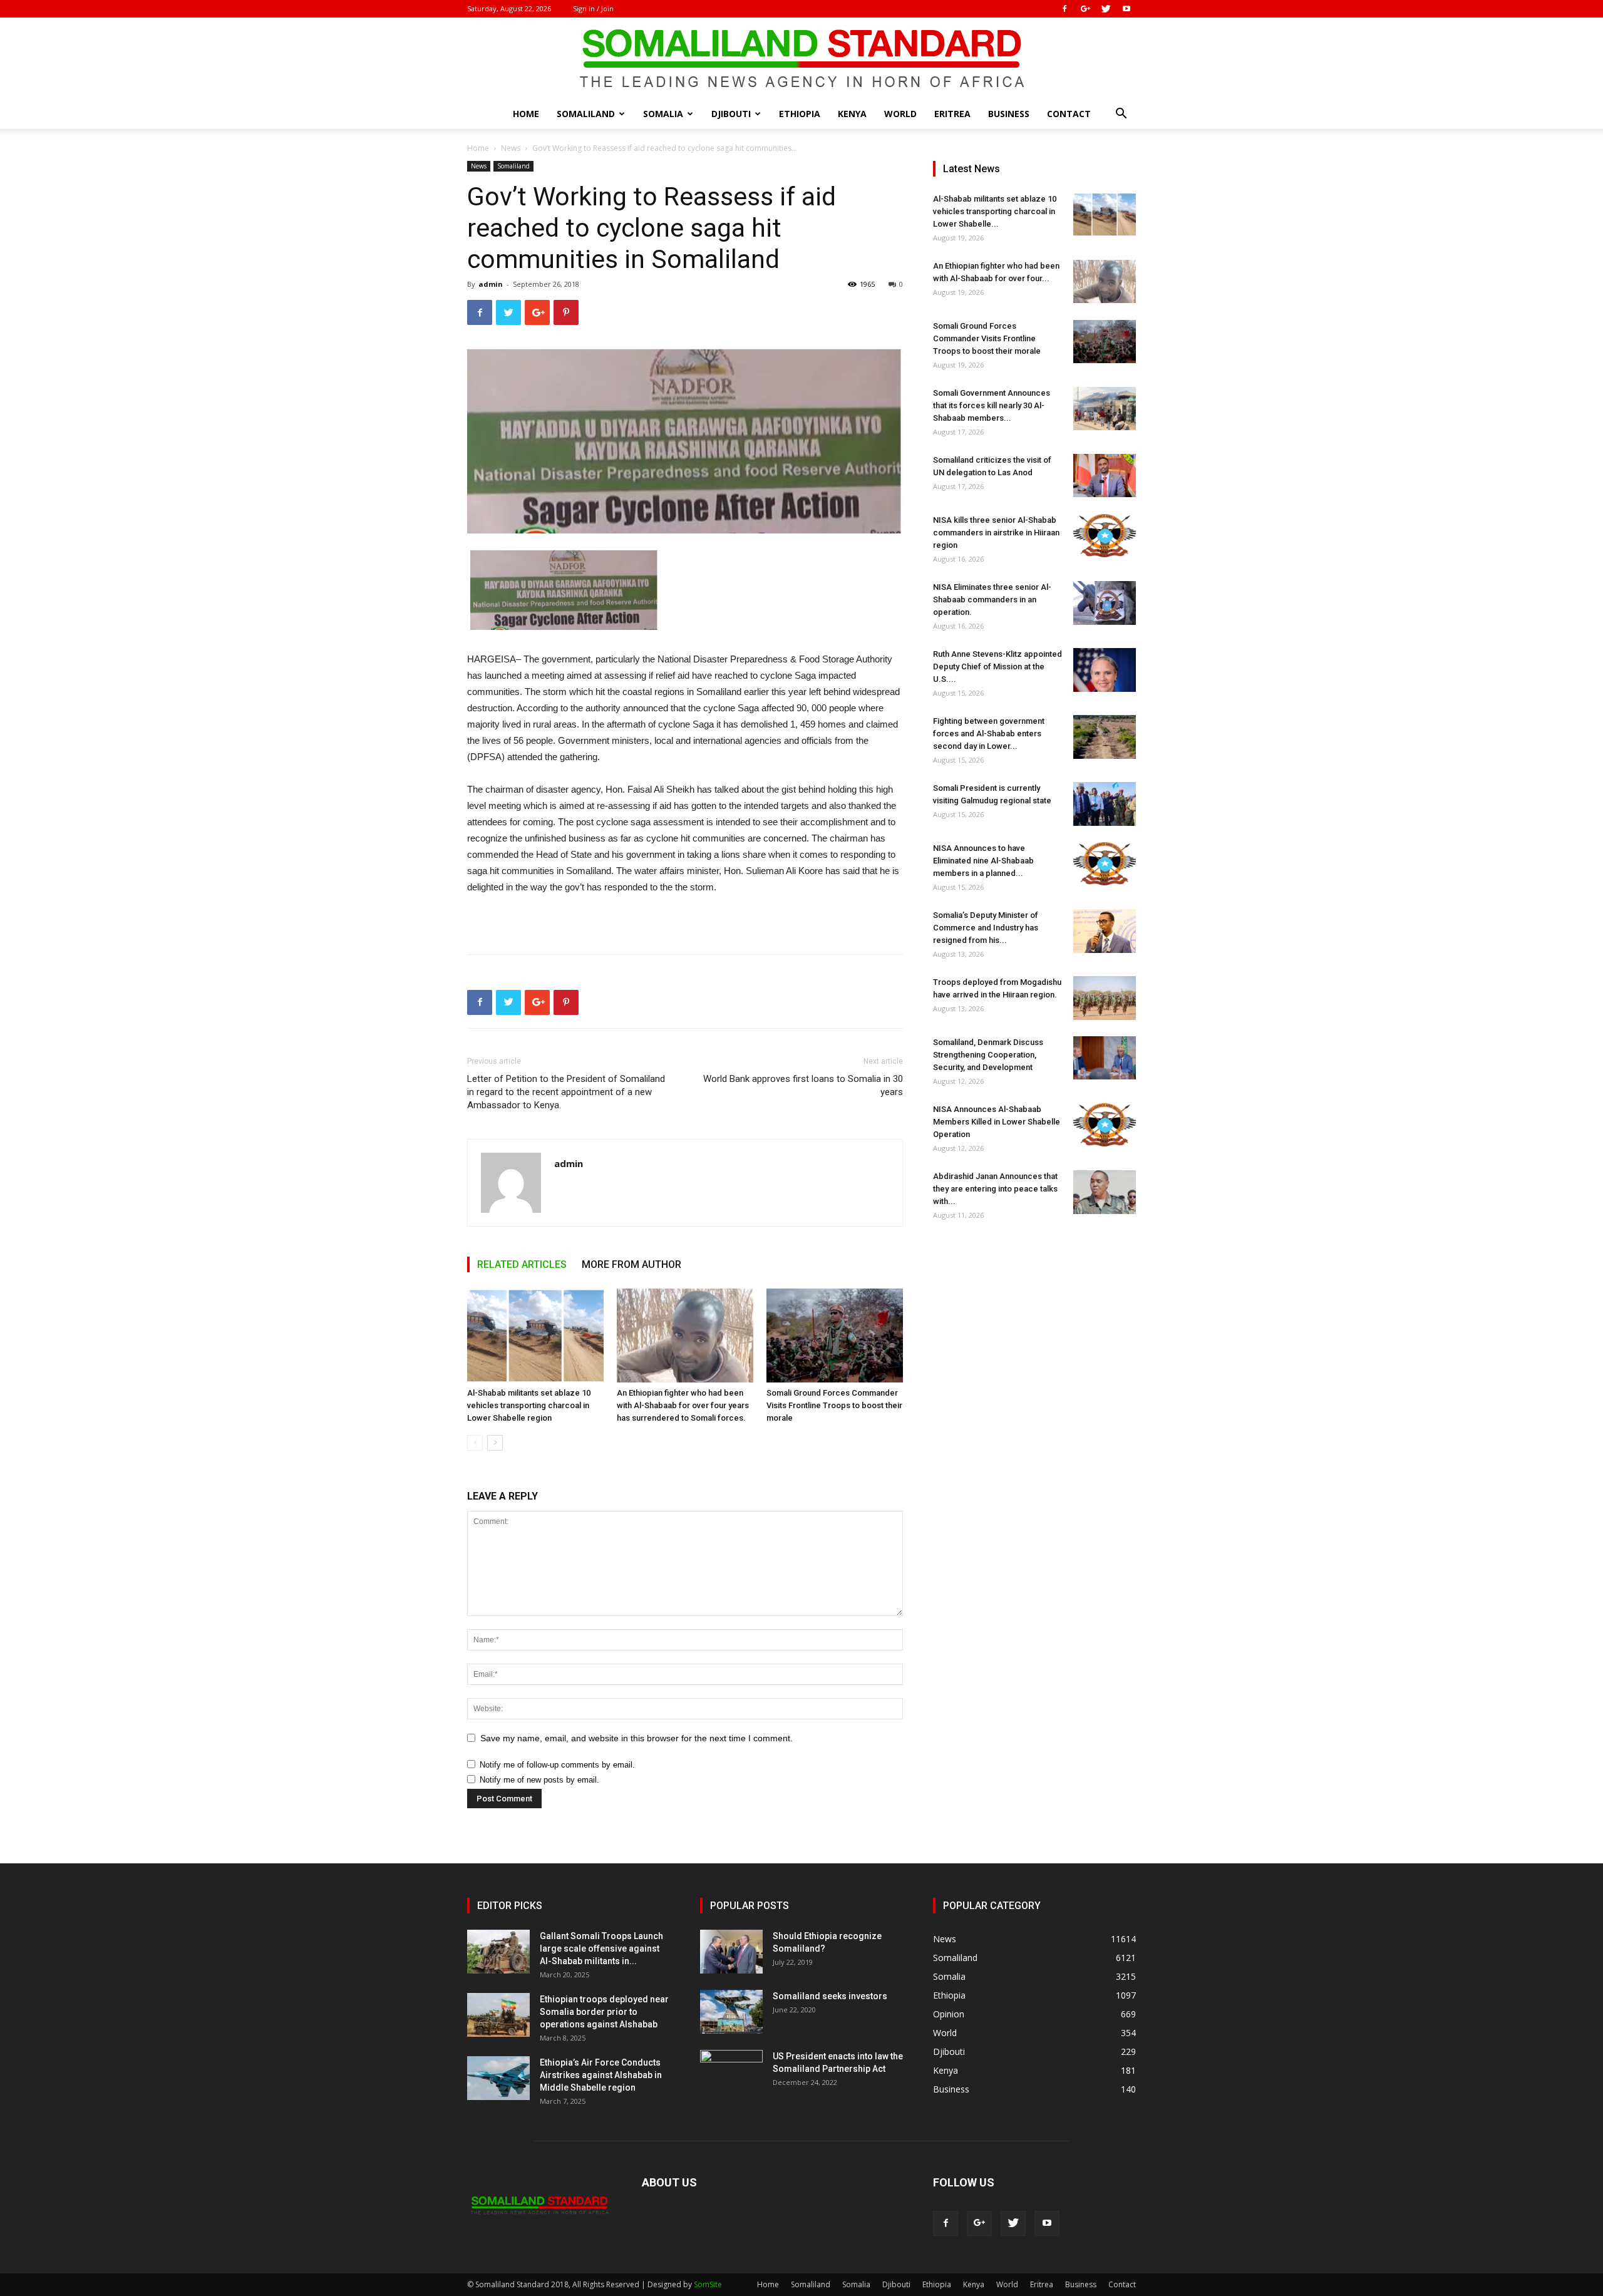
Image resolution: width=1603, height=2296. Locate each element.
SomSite (708, 2284)
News (511, 148)
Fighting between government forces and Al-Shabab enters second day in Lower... (989, 734)
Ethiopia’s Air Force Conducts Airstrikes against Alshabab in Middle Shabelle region (601, 2075)
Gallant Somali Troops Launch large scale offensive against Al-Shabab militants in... (601, 1949)
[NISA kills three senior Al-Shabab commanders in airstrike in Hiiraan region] (1105, 536)
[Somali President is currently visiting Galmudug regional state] (1105, 804)
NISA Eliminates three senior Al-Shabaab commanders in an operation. (992, 600)
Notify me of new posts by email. (539, 1780)
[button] (1121, 115)
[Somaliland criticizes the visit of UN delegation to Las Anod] (1105, 476)
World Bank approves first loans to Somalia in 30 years (803, 1085)
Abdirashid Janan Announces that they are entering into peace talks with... (995, 1189)
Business (1009, 114)
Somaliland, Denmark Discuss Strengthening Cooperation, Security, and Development (988, 1055)
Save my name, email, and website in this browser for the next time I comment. (637, 1738)
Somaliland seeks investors (830, 1996)
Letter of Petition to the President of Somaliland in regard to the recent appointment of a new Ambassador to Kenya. (566, 1092)
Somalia (663, 114)
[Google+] (1085, 9)
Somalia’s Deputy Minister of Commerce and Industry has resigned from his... (986, 928)
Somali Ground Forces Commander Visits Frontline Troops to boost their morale (834, 1405)
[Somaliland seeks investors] (731, 2012)
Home (526, 114)
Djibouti (731, 114)
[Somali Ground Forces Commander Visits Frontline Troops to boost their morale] (835, 1336)
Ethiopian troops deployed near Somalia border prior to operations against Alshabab (604, 2012)
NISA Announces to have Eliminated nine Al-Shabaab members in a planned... (983, 861)
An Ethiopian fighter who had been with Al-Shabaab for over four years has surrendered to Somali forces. (683, 1405)
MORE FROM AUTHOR (631, 1264)
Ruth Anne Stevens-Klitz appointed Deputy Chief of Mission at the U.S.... (997, 667)
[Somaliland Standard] (801, 59)
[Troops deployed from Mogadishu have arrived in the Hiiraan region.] (1105, 998)
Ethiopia (800, 114)
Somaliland (586, 114)
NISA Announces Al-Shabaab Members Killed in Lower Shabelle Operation (997, 1122)
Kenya (852, 114)
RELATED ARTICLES (522, 1264)
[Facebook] (1064, 9)
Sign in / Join (593, 8)
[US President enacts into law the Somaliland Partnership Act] (731, 2072)
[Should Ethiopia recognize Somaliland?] (731, 1952)
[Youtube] (1126, 9)
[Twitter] (1106, 9)
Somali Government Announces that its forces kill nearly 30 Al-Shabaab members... (992, 405)
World (900, 114)
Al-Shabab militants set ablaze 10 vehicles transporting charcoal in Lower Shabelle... (995, 211)
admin (491, 284)
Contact (1069, 114)
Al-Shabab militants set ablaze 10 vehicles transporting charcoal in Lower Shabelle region (529, 1405)
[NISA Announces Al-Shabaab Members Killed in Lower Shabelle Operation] (1105, 1125)
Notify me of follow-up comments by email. (557, 1765)
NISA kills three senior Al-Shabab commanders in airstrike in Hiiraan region (996, 533)
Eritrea (952, 114)
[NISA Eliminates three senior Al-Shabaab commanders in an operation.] (1105, 603)
